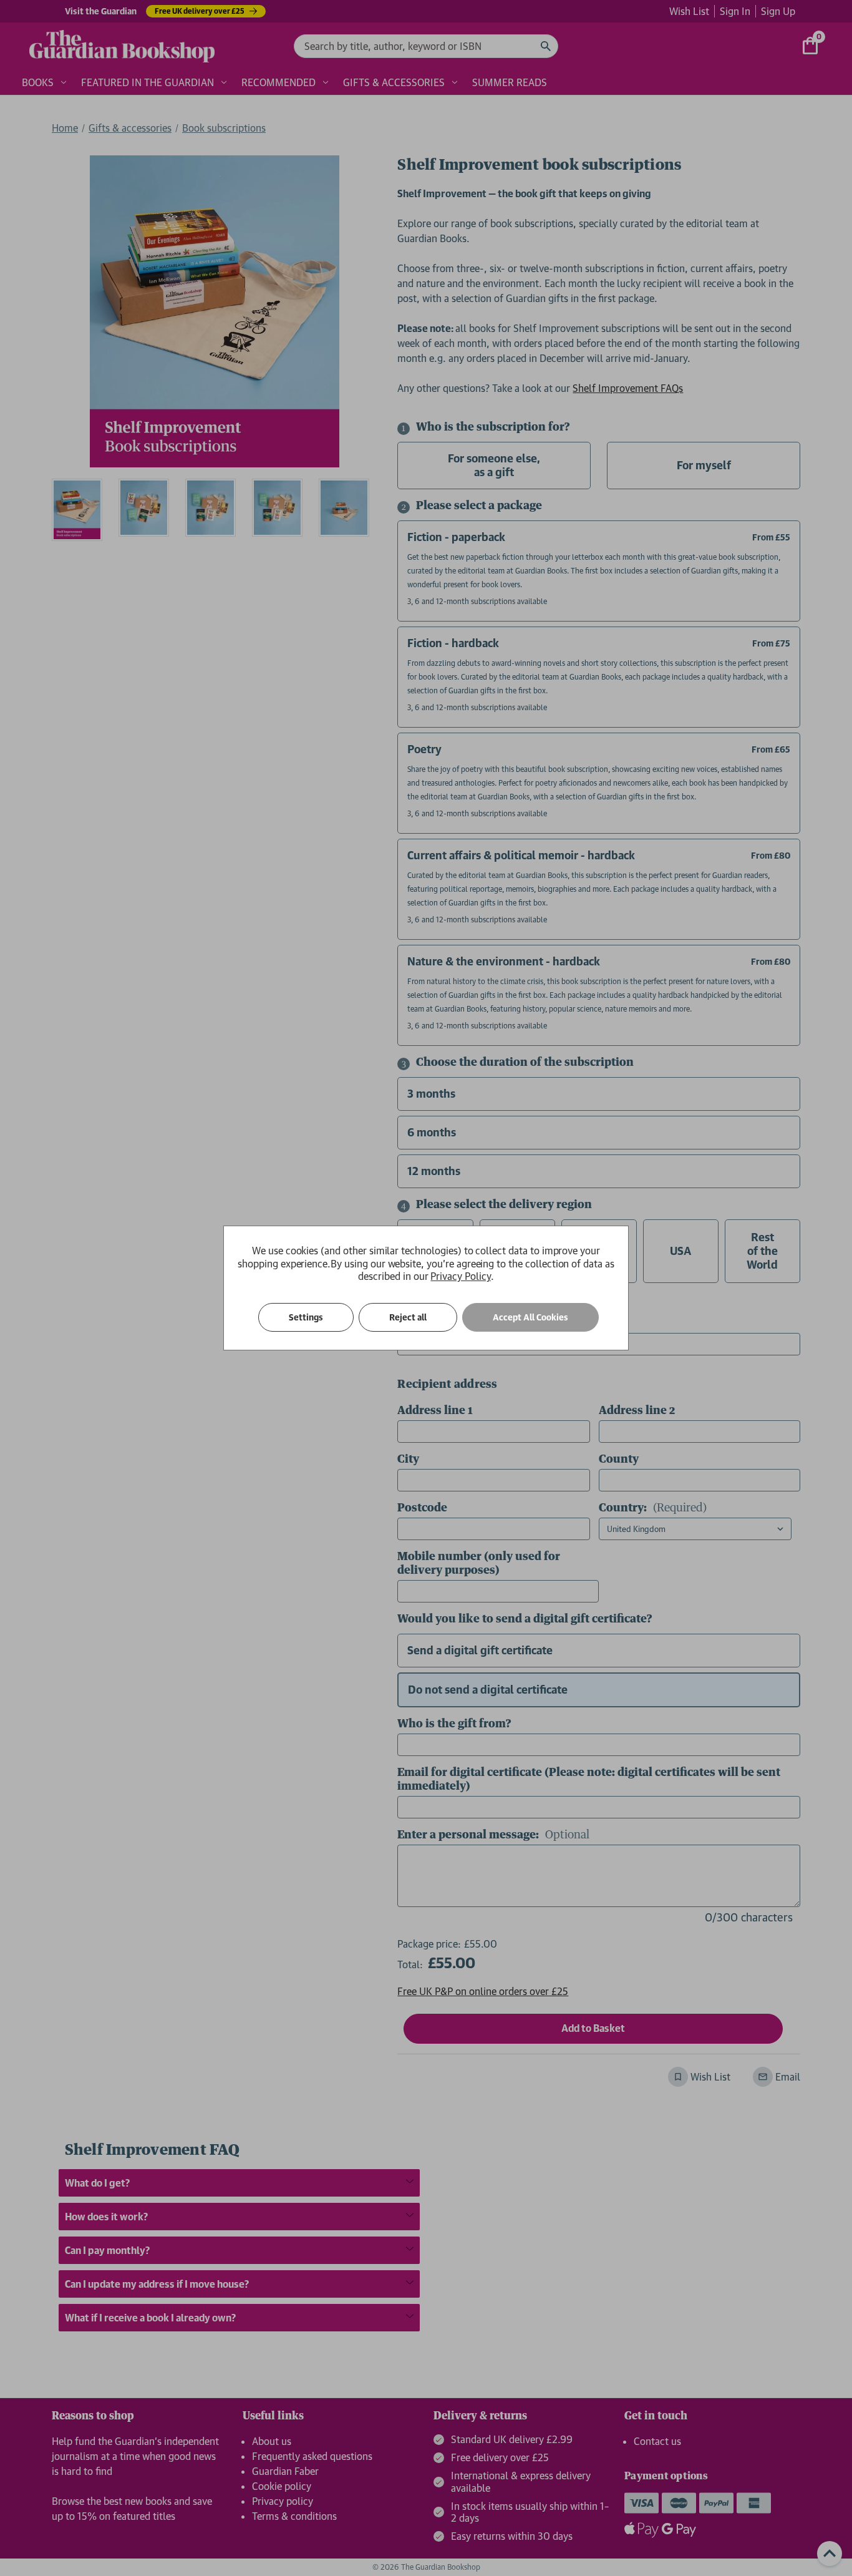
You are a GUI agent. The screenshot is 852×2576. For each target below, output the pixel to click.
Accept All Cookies (530, 1317)
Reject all (408, 1317)
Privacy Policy (460, 1276)
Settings (306, 1317)
